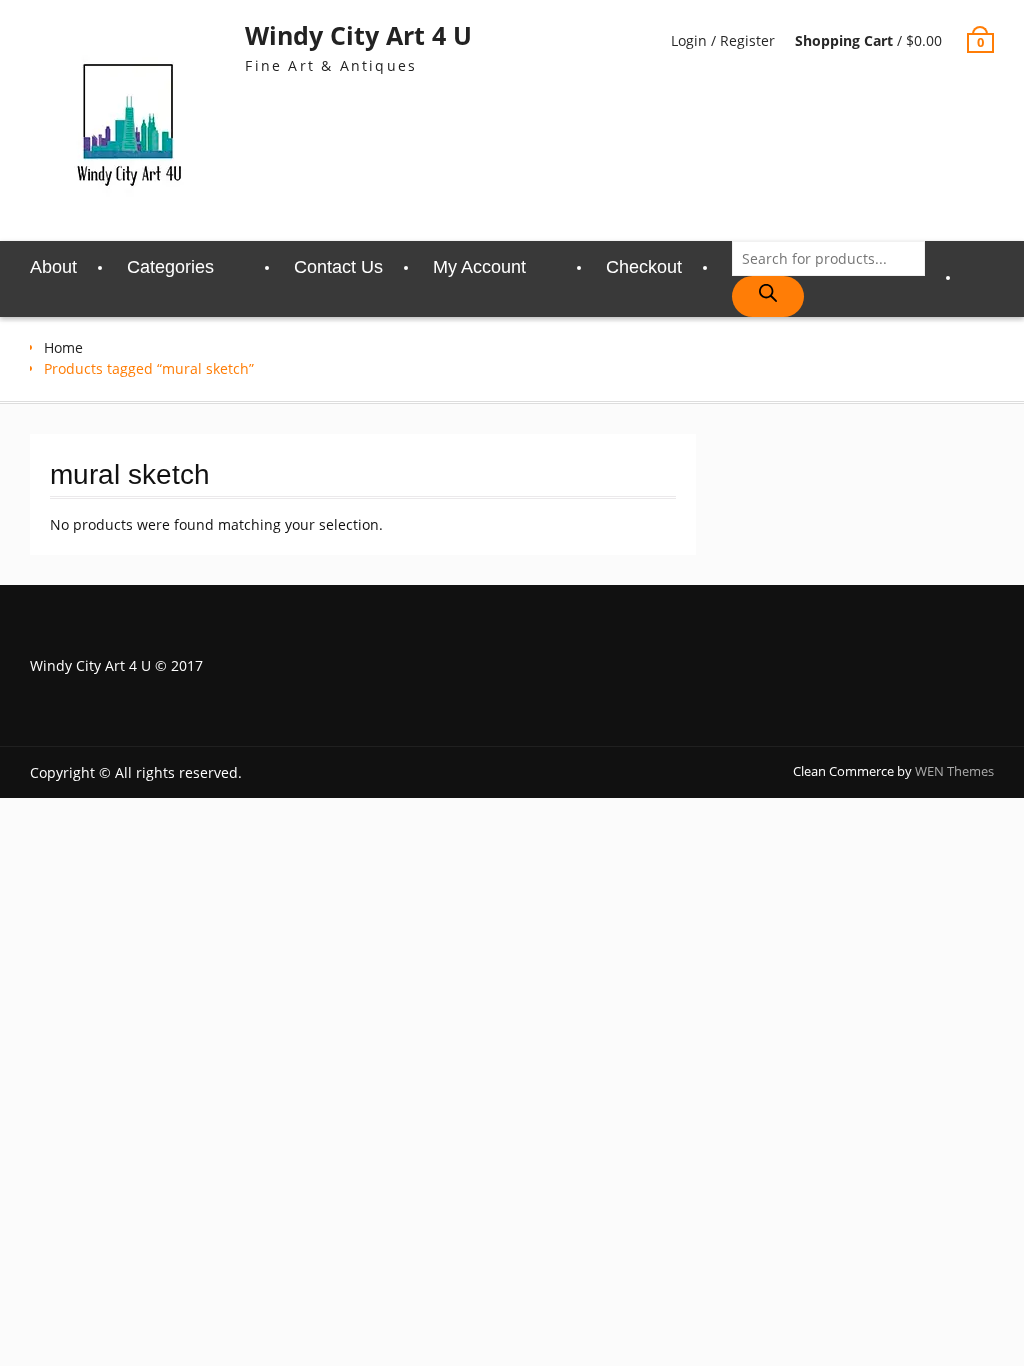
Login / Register (723, 40)
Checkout (644, 267)
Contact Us (338, 267)
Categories (170, 267)
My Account (479, 267)
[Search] (768, 296)
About (53, 267)
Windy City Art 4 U (358, 35)
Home (63, 347)
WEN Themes (954, 771)
